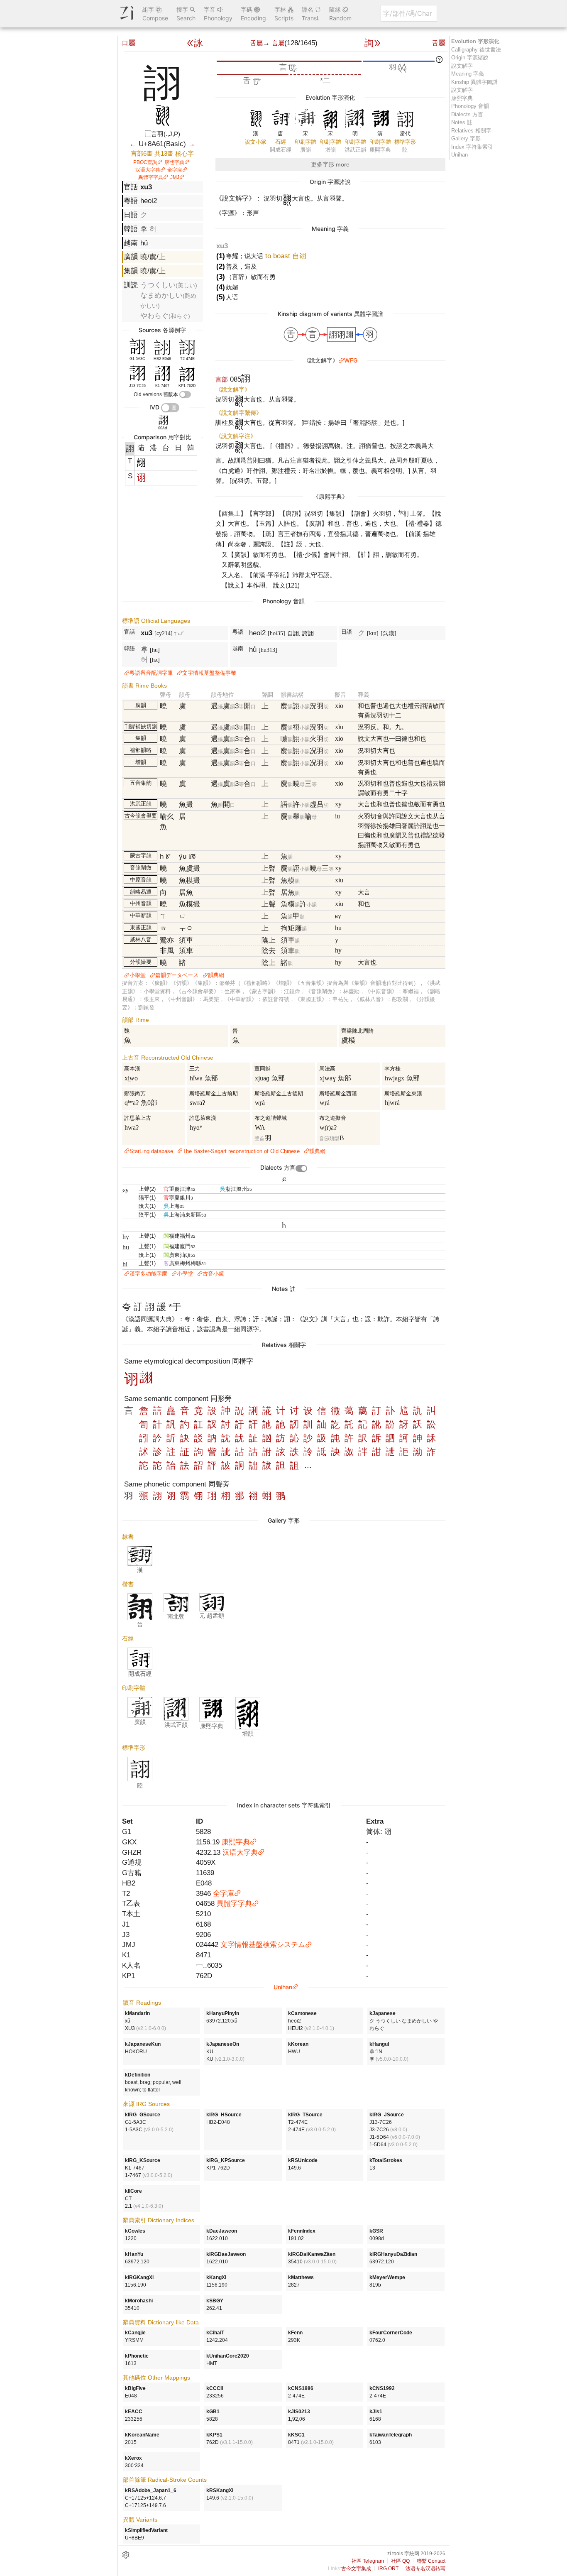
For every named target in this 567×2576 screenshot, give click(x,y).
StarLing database (151, 1151)
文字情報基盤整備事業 (209, 673)
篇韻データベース (177, 975)
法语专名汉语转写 (425, 2569)
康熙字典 (174, 162)
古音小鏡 (213, 1274)
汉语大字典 (148, 170)
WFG (351, 360)
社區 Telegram (368, 2561)
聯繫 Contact (431, 2561)
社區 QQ (400, 2561)
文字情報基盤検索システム (263, 1944)
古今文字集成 (356, 2569)
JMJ (175, 177)
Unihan (283, 1987)
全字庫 (175, 170)
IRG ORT (388, 2569)
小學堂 (138, 975)
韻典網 (216, 975)
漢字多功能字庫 (148, 1274)
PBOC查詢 (145, 162)
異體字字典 (151, 177)
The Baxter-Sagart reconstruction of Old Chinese (241, 1151)
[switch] (185, 394)
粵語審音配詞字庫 (151, 673)
